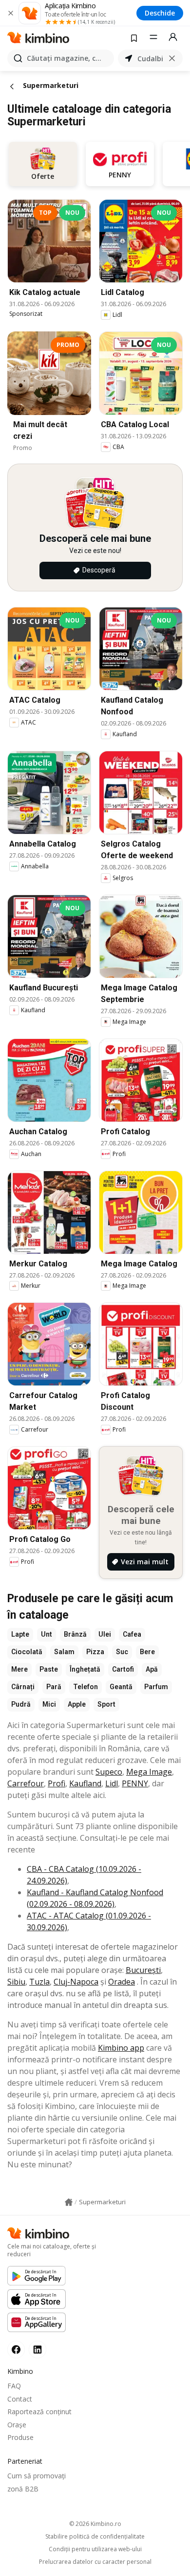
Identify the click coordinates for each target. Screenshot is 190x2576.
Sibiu (16, 1982)
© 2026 (95, 2524)
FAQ (14, 2386)
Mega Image (149, 1772)
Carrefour (26, 1783)
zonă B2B (23, 2489)
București (143, 1970)
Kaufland (85, 1783)
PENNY (135, 1783)
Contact (20, 2399)
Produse (20, 2437)
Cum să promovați (37, 2476)
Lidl (112, 1783)
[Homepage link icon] (69, 2202)
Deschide (160, 13)
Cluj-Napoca (76, 1982)
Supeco (109, 1772)
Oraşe (17, 2425)
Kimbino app (121, 2048)
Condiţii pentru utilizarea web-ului (95, 2549)
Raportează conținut (39, 2412)
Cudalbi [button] (150, 59)
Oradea (122, 1982)
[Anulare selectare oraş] (172, 58)
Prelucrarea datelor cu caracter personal (95, 2562)
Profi (57, 1783)
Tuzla (39, 1982)
